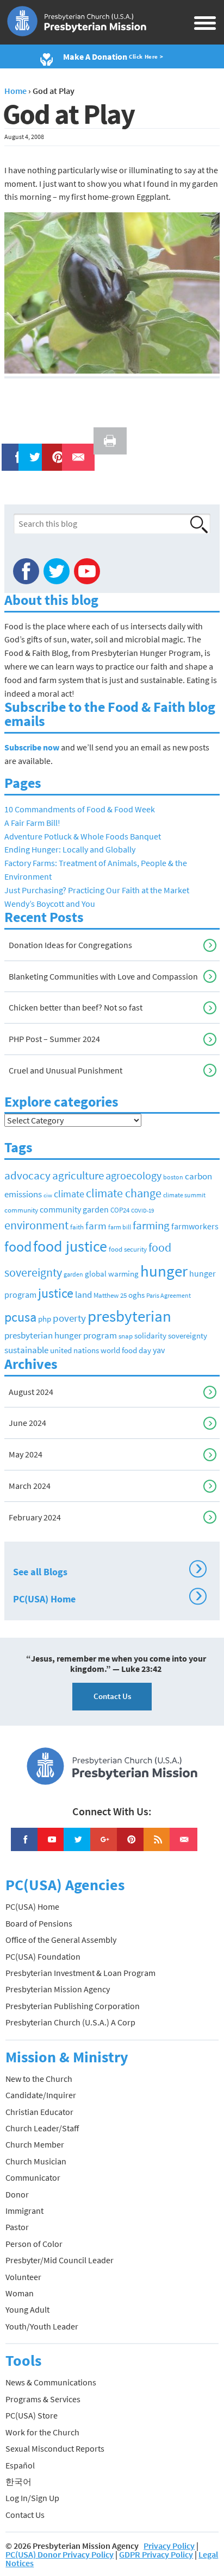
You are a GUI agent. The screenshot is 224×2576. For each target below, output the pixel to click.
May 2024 (26, 1454)
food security (128, 1249)
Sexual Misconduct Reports (55, 2448)
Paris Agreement (169, 1295)
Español (20, 2465)
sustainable (26, 1350)
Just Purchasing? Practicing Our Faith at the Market (97, 890)
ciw (48, 1195)
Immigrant (24, 2211)
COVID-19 (142, 1211)
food (18, 1246)
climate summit (184, 1195)
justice (56, 1293)
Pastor (17, 2227)
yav (159, 1350)
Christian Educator (39, 2112)
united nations (74, 1350)
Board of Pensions (39, 1923)
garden (73, 1274)
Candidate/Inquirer (41, 2095)
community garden (74, 1210)
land (83, 1295)
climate (69, 1194)
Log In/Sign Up (32, 2498)
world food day (126, 1350)
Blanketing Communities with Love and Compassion (103, 976)
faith (77, 1227)
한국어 (18, 2482)
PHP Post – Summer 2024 (54, 1039)
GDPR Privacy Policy (156, 2554)
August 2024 (31, 1392)
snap (126, 1336)
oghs (136, 1295)
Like (12, 450)
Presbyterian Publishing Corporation (73, 2006)
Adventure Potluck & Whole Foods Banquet (83, 836)
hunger (164, 1271)
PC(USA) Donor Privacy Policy (60, 2554)
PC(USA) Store (32, 2415)
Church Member (35, 2144)
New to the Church (39, 2079)
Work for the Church (42, 2432)
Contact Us (112, 1696)
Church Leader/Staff (42, 2128)
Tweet (32, 450)
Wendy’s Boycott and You (50, 904)
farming (151, 1226)
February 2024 (35, 1517)
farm (96, 1226)
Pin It (54, 450)
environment (36, 1225)
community (21, 1210)
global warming (112, 1274)
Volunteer (23, 2277)
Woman (20, 2293)
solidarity (150, 1336)
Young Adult (27, 2309)
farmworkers (195, 1226)
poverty (69, 1318)
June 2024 (27, 1423)
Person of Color (34, 2244)
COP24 (120, 1210)
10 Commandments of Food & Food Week (80, 809)
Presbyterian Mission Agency (58, 1989)
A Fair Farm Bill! (32, 823)
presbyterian (129, 1316)
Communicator (33, 2177)
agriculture (78, 1175)
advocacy (27, 1175)
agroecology (133, 1175)
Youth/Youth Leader (42, 2326)
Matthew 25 (110, 1295)
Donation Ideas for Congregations (70, 945)
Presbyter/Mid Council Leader (60, 2260)
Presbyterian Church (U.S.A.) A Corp (70, 2022)
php (45, 1319)
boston (173, 1177)
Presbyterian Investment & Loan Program (80, 1973)
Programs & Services (43, 2399)
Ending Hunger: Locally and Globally (70, 849)
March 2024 (30, 1486)
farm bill (120, 1227)
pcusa (20, 1317)
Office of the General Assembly (61, 1940)
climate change (124, 1193)
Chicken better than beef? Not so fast (76, 1007)
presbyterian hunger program (61, 1335)
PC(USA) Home (108, 1598)
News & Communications (51, 2382)
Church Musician (36, 2161)
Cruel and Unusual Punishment (66, 1070)
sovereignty (188, 1336)
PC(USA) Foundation (43, 1956)
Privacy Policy (169, 2546)
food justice (70, 1246)
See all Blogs (108, 1570)
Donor (17, 2194)
